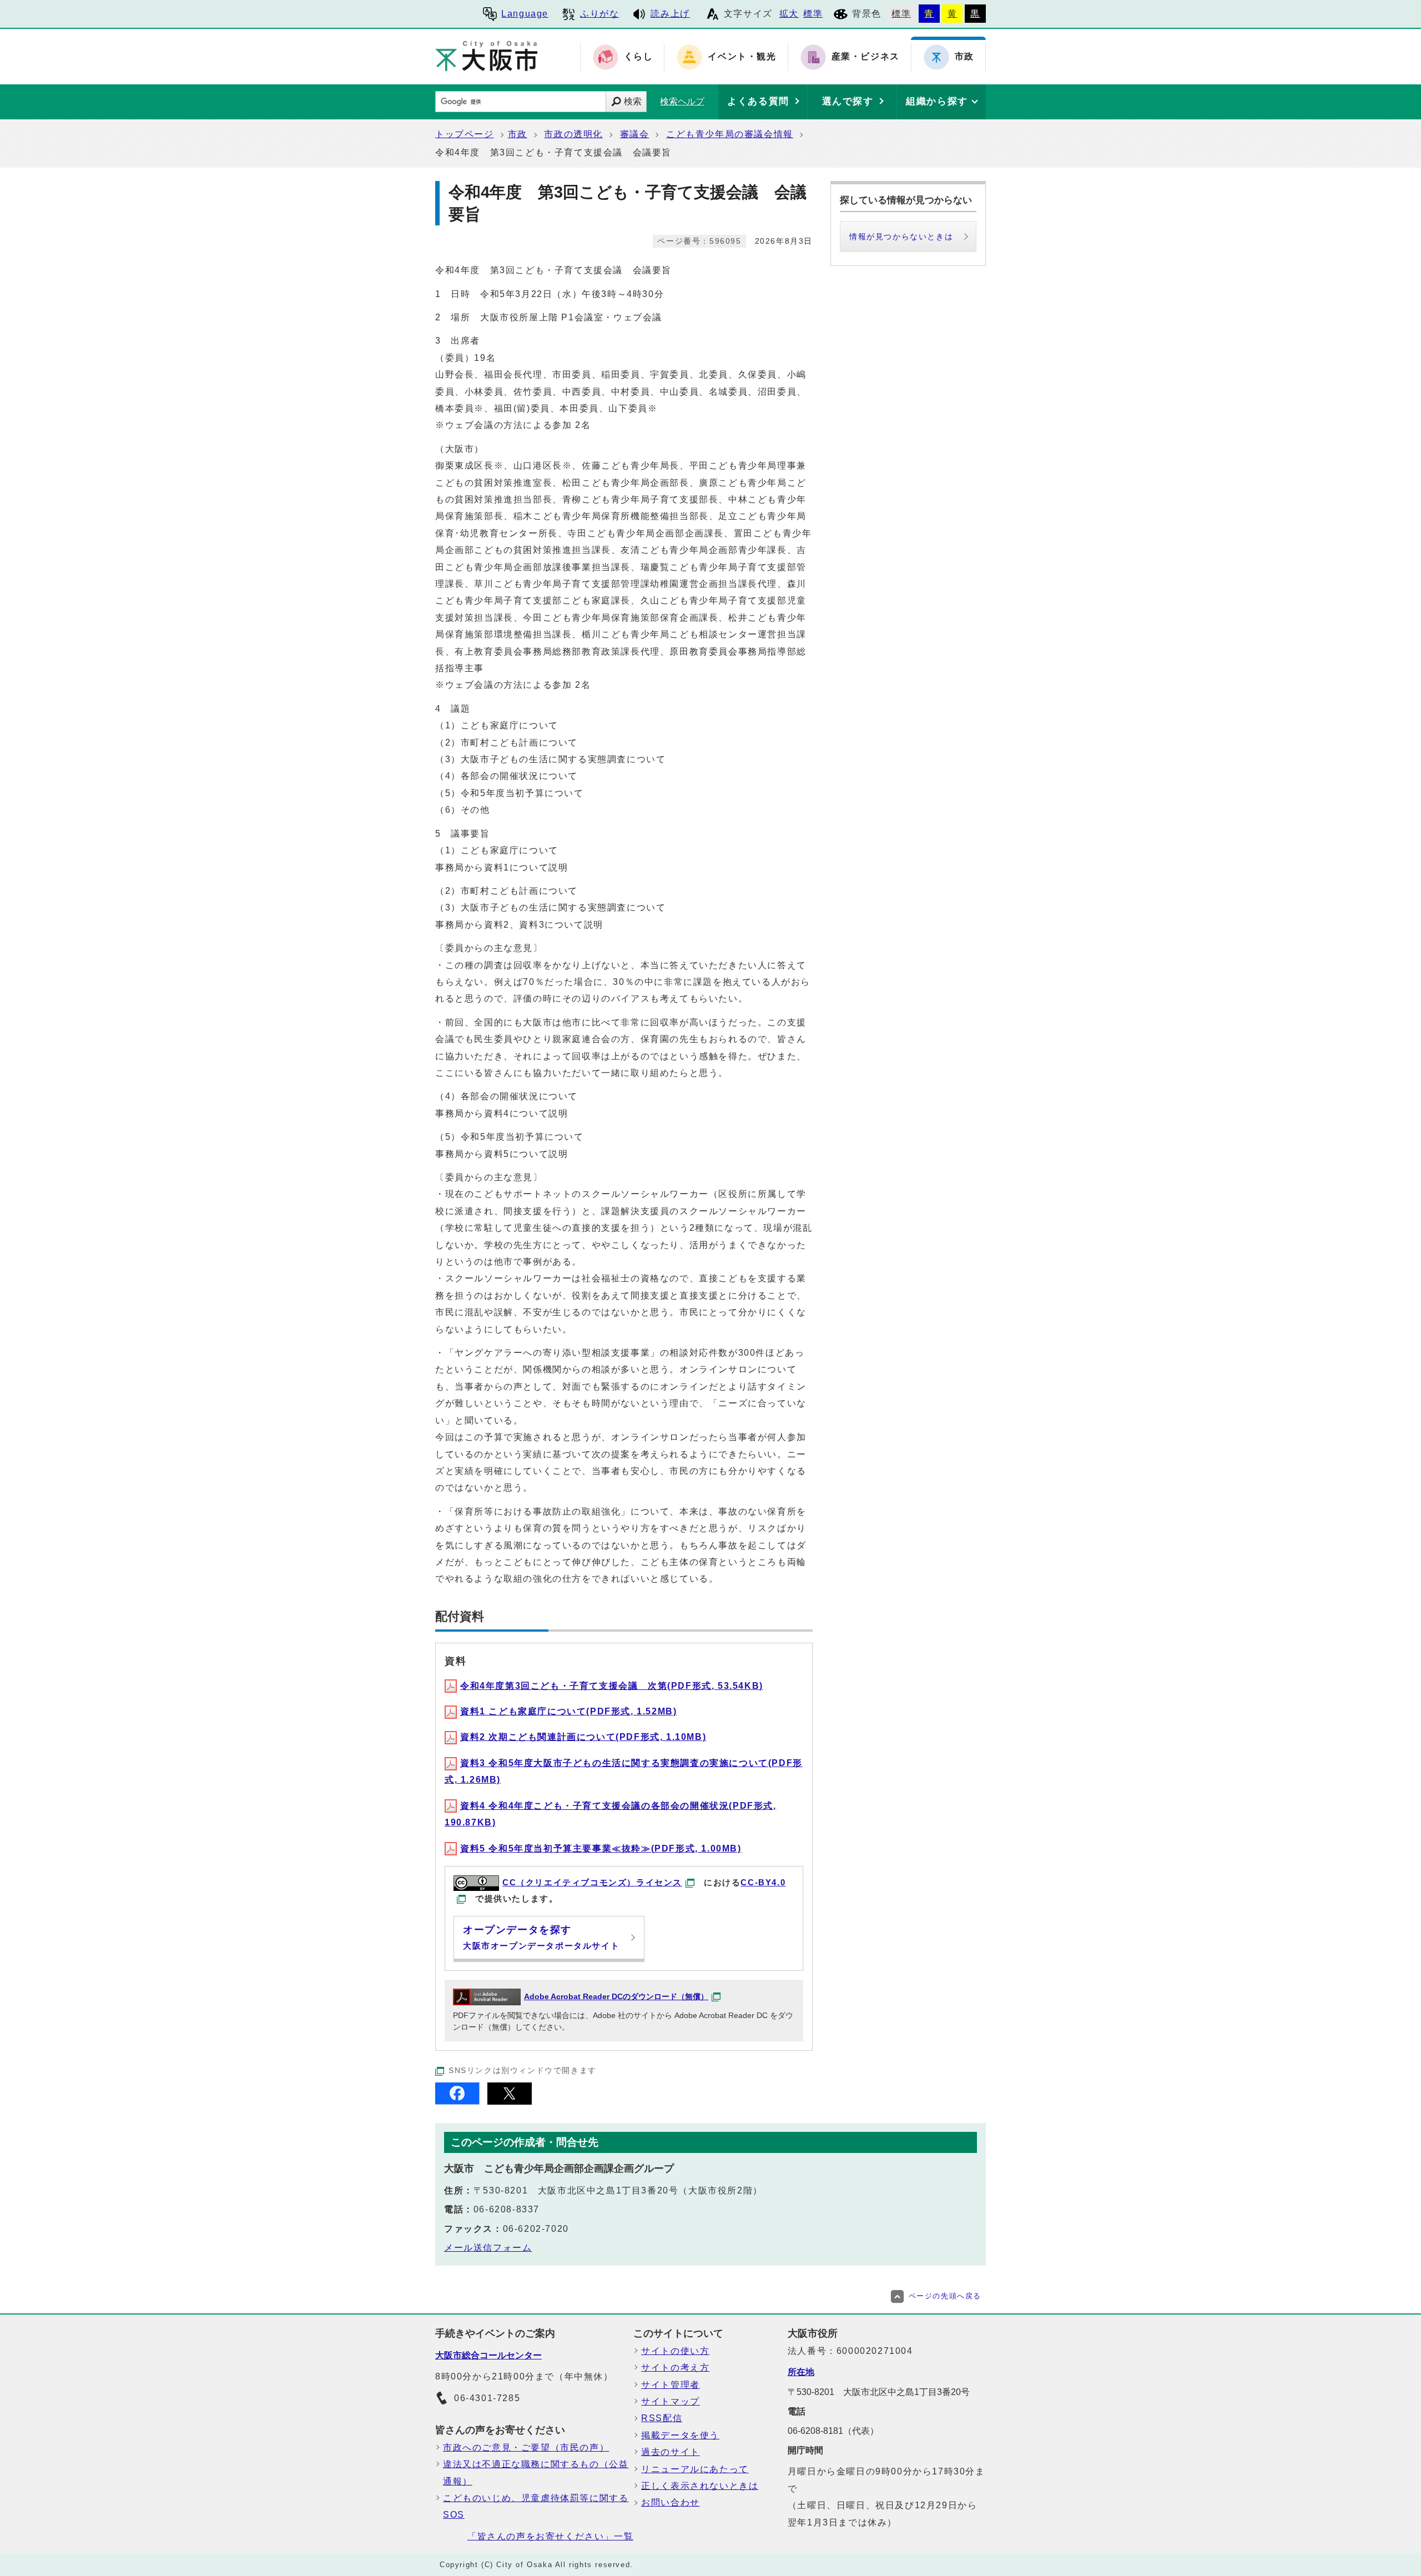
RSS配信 (662, 2418)
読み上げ (670, 14)
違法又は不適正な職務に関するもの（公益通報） (536, 2472)
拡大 (789, 14)
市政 (518, 134)
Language (525, 14)
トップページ (465, 134)
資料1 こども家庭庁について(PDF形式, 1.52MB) (568, 1711)
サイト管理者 (671, 2385)
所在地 (801, 2372)
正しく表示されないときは (700, 2486)
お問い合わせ (671, 2502)
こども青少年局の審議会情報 (730, 134)
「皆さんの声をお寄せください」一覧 (550, 2536)
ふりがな (599, 14)
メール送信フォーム (488, 2248)
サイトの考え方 (675, 2368)
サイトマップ (671, 2401)
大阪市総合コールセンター (488, 2355)
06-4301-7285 (487, 2398)
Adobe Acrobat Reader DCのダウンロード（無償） (616, 1997)
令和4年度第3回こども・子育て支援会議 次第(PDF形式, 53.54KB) (612, 1686)
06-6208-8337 (507, 2209)
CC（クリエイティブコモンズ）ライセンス (592, 1882)
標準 (813, 14)
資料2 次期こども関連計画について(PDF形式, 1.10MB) (583, 1737)
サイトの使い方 (675, 2351)
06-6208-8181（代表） (833, 2431)
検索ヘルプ (682, 101)
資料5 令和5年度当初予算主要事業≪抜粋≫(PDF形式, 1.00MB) (601, 1848)
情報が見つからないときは (901, 237)
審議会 (635, 134)
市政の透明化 (573, 134)
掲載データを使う (680, 2435)
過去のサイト (671, 2452)
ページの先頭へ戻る (945, 2296)
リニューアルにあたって (695, 2469)
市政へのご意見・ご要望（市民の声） (526, 2447)
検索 (633, 101)
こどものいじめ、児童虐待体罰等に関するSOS (536, 2506)
